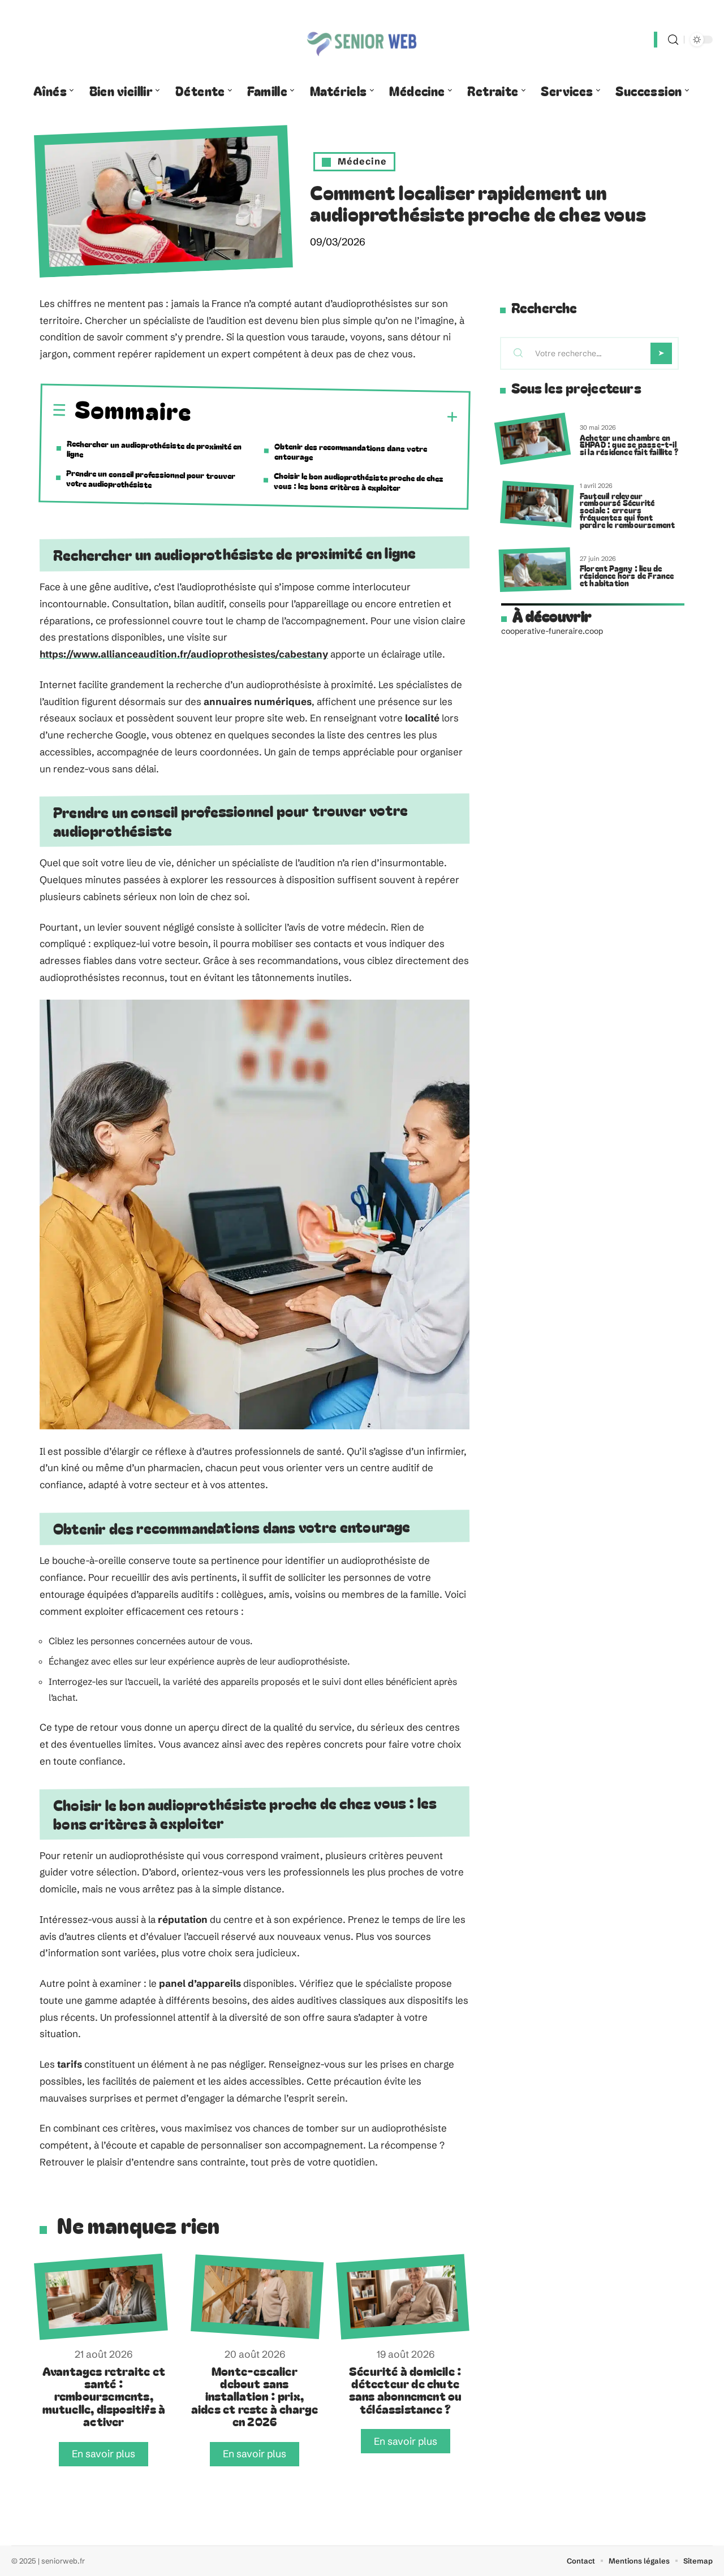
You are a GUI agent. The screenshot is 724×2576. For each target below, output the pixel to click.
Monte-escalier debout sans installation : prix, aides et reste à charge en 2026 (255, 2396)
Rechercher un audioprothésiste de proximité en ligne (154, 449)
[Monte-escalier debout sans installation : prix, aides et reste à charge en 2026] (257, 2297)
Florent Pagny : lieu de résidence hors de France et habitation (627, 575)
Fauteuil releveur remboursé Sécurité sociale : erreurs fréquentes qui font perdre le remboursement (628, 510)
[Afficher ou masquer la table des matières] (325, 416)
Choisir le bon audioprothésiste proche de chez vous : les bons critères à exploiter (359, 481)
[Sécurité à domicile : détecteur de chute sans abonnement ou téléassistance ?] (402, 2296)
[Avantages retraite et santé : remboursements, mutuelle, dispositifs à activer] (101, 2296)
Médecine (362, 161)
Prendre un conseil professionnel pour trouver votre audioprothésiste (151, 479)
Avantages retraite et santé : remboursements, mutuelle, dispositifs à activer (104, 2396)
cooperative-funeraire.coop (552, 631)
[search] (673, 40)
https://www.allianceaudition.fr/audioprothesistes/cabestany (184, 654)
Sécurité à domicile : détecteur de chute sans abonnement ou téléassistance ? (406, 2390)
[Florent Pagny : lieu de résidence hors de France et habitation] (535, 570)
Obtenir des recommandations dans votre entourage (351, 451)
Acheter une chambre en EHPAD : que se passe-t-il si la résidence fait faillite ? (629, 445)
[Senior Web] (362, 40)
